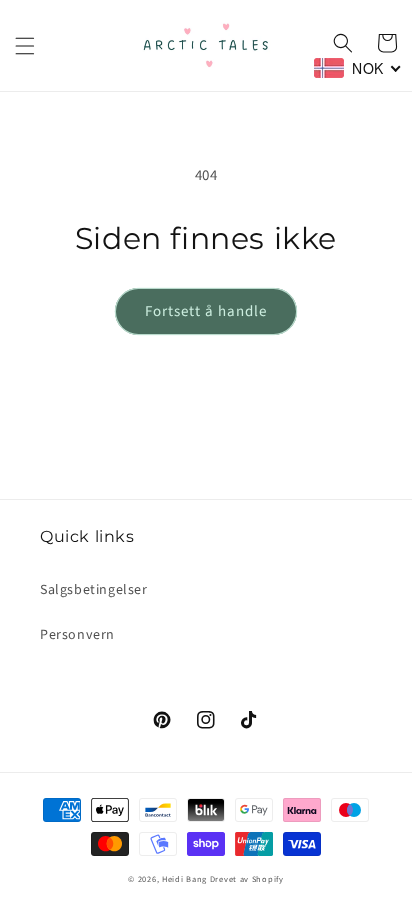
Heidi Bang (184, 879)
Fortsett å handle (206, 311)
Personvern (77, 635)
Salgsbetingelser (94, 590)
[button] (25, 46)
